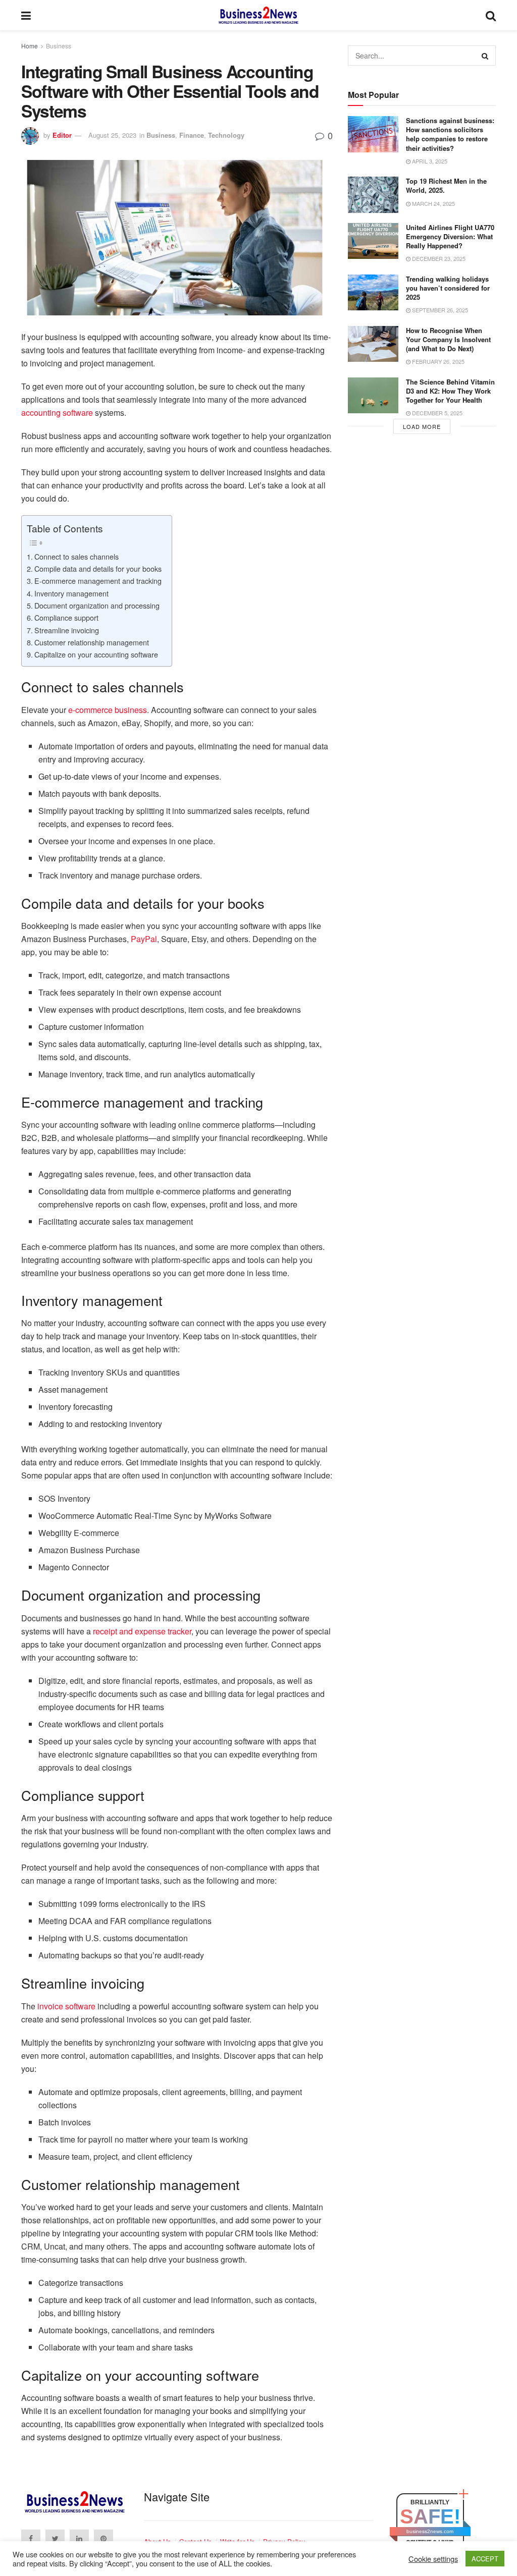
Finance (192, 135)
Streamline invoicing (67, 630)
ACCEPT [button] (485, 2559)
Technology (226, 135)
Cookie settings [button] (433, 2559)
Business (59, 46)
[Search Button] (486, 56)
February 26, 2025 (437, 361)
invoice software (66, 2006)
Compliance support (66, 617)
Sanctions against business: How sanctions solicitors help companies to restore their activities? (450, 134)
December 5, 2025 (436, 413)
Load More (422, 426)
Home (30, 46)
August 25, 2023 (112, 135)
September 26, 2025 (439, 310)
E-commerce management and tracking (98, 581)
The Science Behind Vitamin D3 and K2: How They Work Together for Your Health (450, 391)
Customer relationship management (92, 642)
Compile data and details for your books (98, 568)
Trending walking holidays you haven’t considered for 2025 (448, 288)
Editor (62, 135)
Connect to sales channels (76, 556)
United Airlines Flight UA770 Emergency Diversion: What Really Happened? (450, 236)
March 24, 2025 (433, 203)
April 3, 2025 (429, 161)
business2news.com (430, 2531)
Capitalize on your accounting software (96, 654)
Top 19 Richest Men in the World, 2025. (446, 185)
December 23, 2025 (438, 258)
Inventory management (71, 593)
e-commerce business (108, 710)
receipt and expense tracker (142, 1631)
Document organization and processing (97, 605)
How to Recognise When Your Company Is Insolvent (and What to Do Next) (448, 339)
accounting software (57, 413)
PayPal (144, 939)
